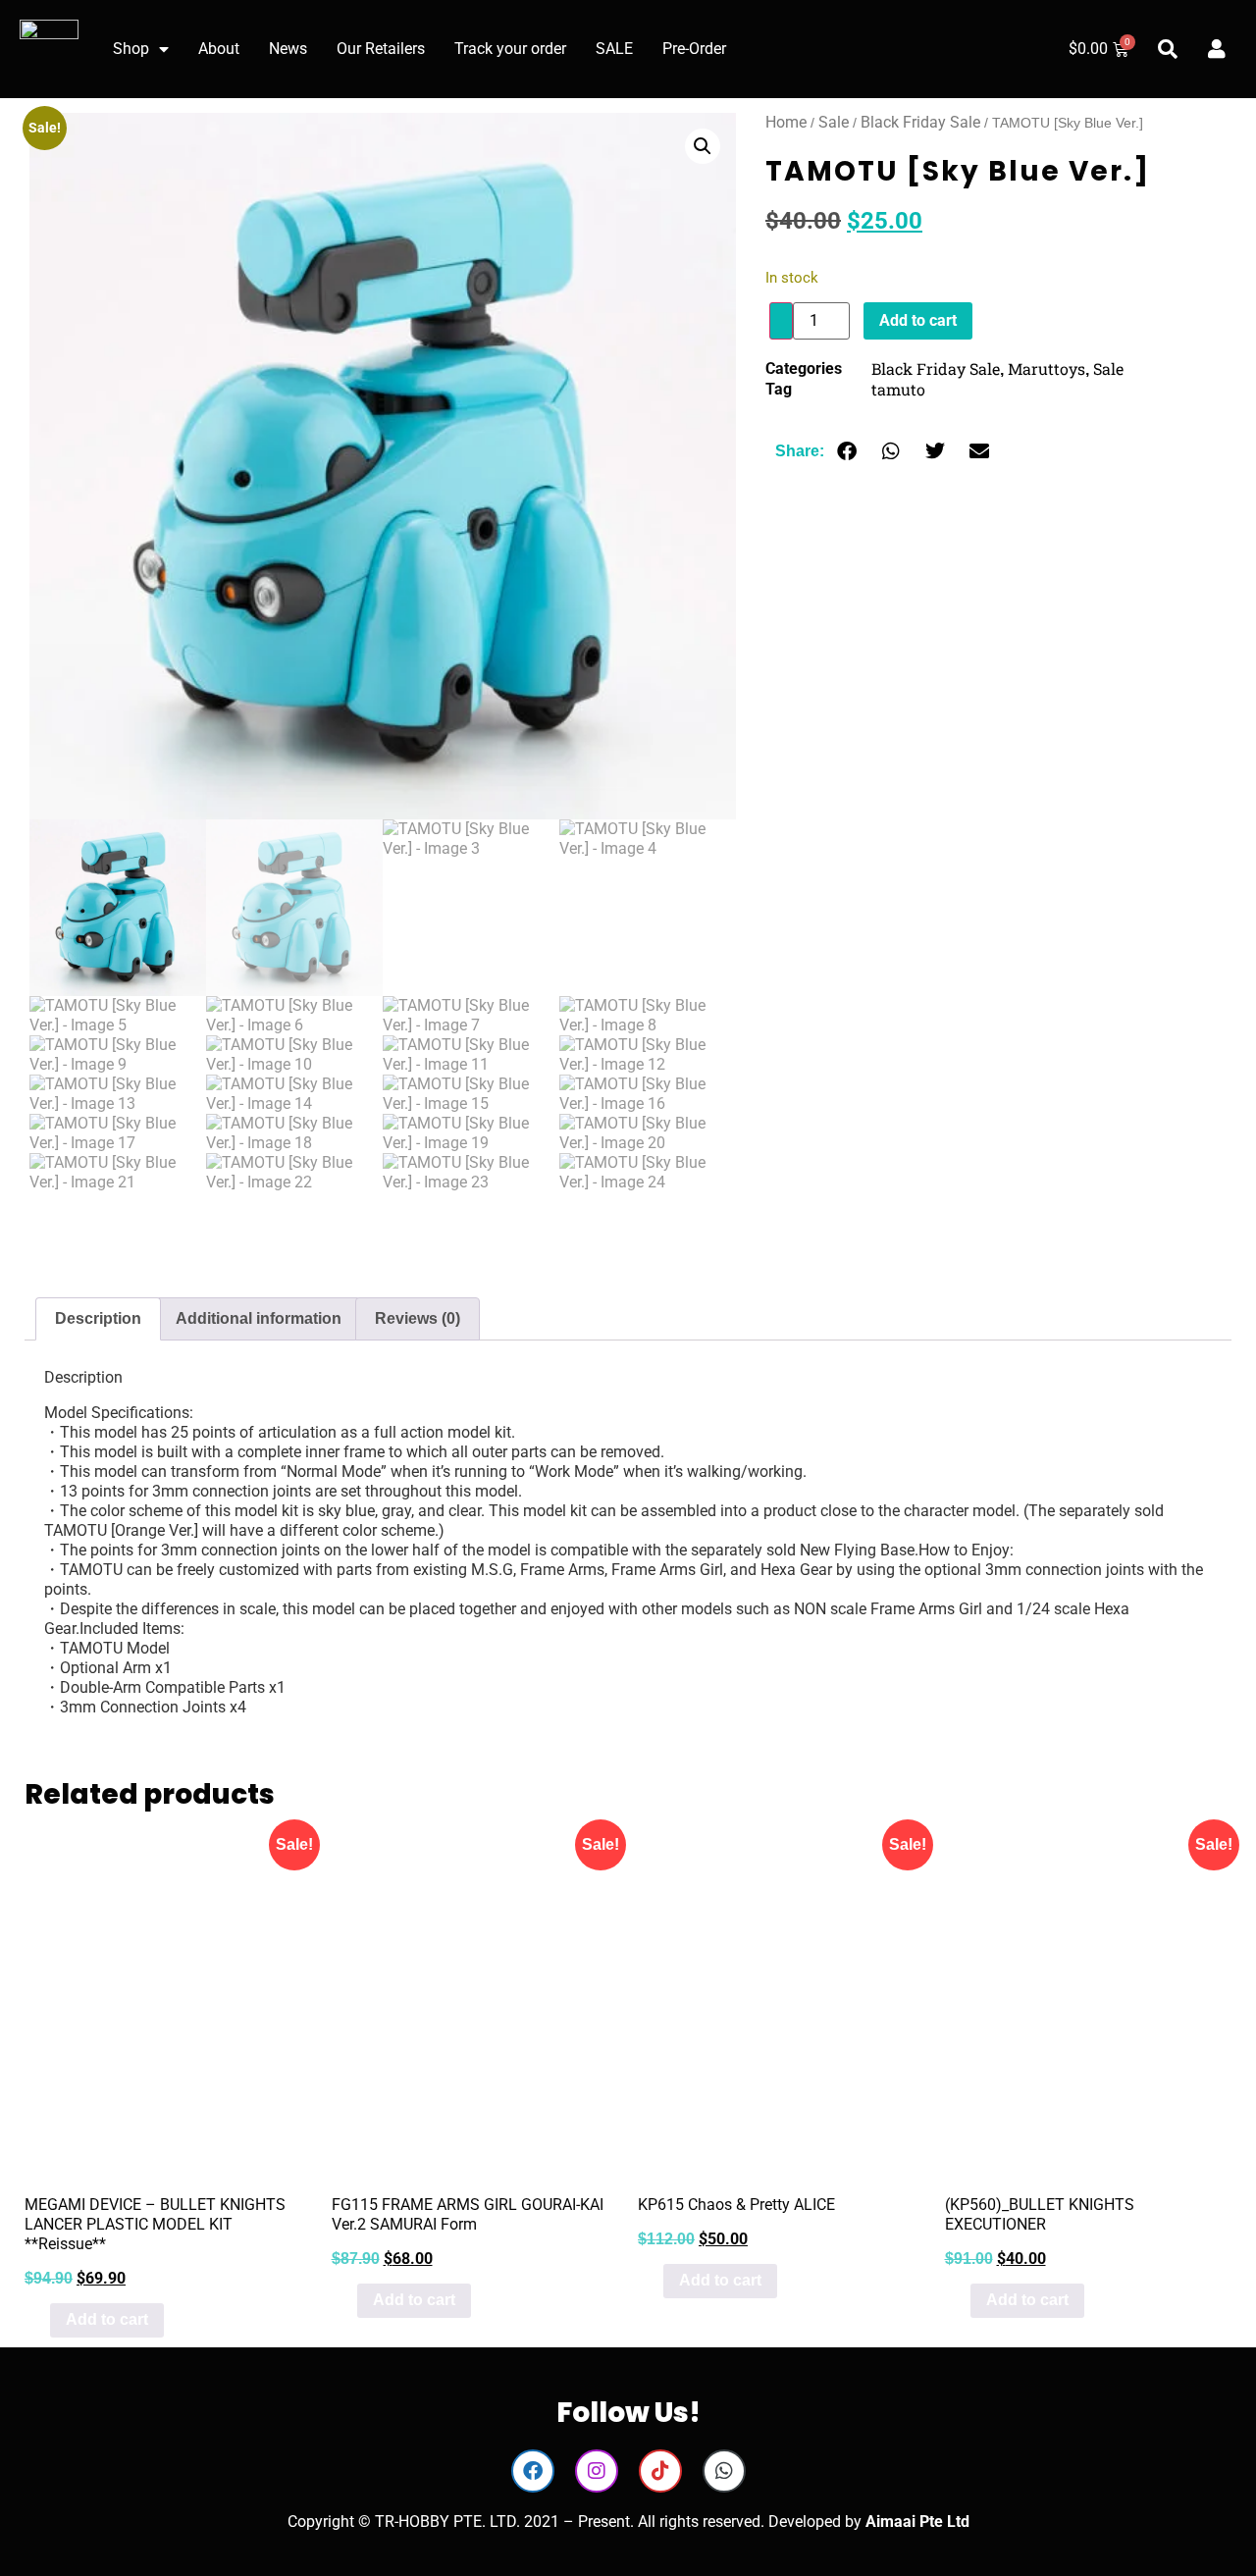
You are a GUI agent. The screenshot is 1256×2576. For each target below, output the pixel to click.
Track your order (510, 49)
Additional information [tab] (259, 1318)
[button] (703, 146)
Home (786, 122)
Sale (834, 122)
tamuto (898, 389)
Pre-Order (694, 49)
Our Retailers (381, 49)
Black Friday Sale (920, 122)
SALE (614, 49)
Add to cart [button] (107, 2319)
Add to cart (918, 320)
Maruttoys (1047, 368)
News (288, 49)
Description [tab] (98, 1318)
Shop (131, 49)
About (219, 49)
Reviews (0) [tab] (418, 1318)
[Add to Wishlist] (781, 321)
